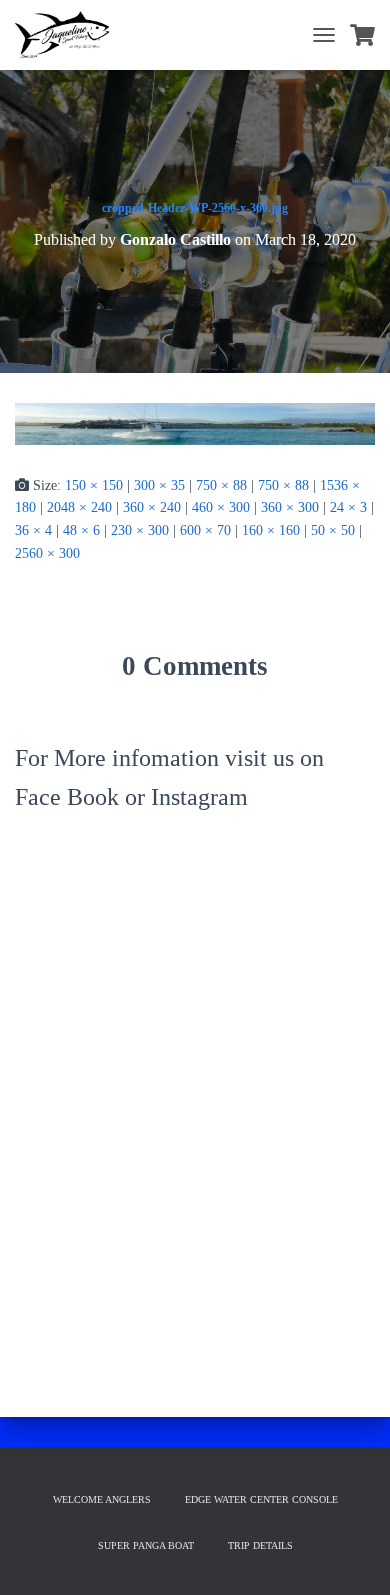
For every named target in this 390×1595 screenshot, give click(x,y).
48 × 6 (81, 530)
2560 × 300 (47, 553)
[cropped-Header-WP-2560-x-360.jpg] (195, 422)
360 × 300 (290, 507)
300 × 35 (159, 485)
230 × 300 (140, 530)
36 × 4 (33, 530)
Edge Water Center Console (261, 1499)
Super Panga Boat (146, 1545)
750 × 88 (221, 485)
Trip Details (260, 1545)
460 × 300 (221, 507)
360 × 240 (152, 507)
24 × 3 (348, 507)
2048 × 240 (79, 507)
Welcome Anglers (102, 1499)
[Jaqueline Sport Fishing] (70, 35)
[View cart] (362, 35)
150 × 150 (94, 485)
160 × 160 (271, 530)
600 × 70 (205, 530)
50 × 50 (333, 530)
